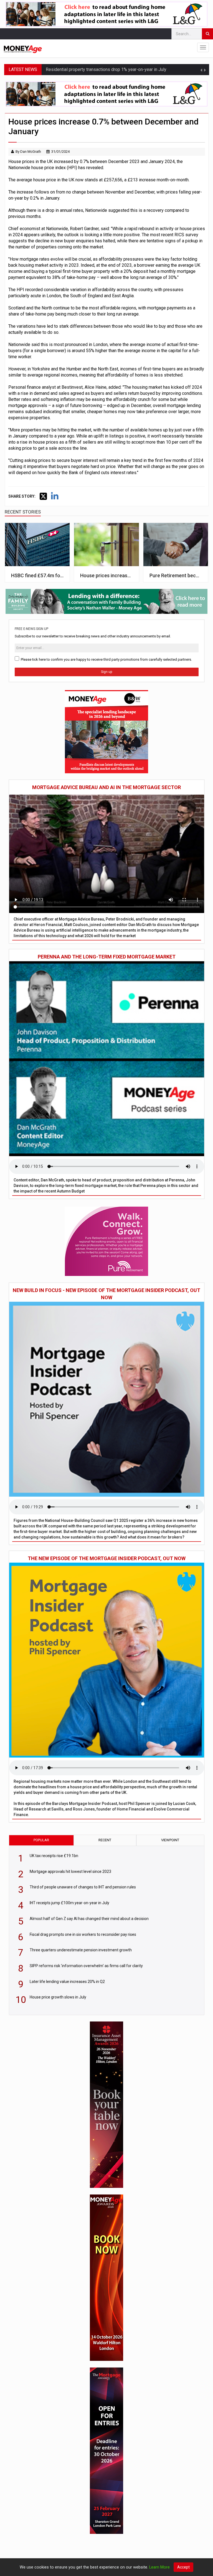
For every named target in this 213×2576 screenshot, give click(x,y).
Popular (41, 1840)
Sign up (106, 672)
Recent (105, 1840)
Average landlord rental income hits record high (91, 69)
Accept (183, 2567)
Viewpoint (170, 1840)
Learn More (159, 2567)
